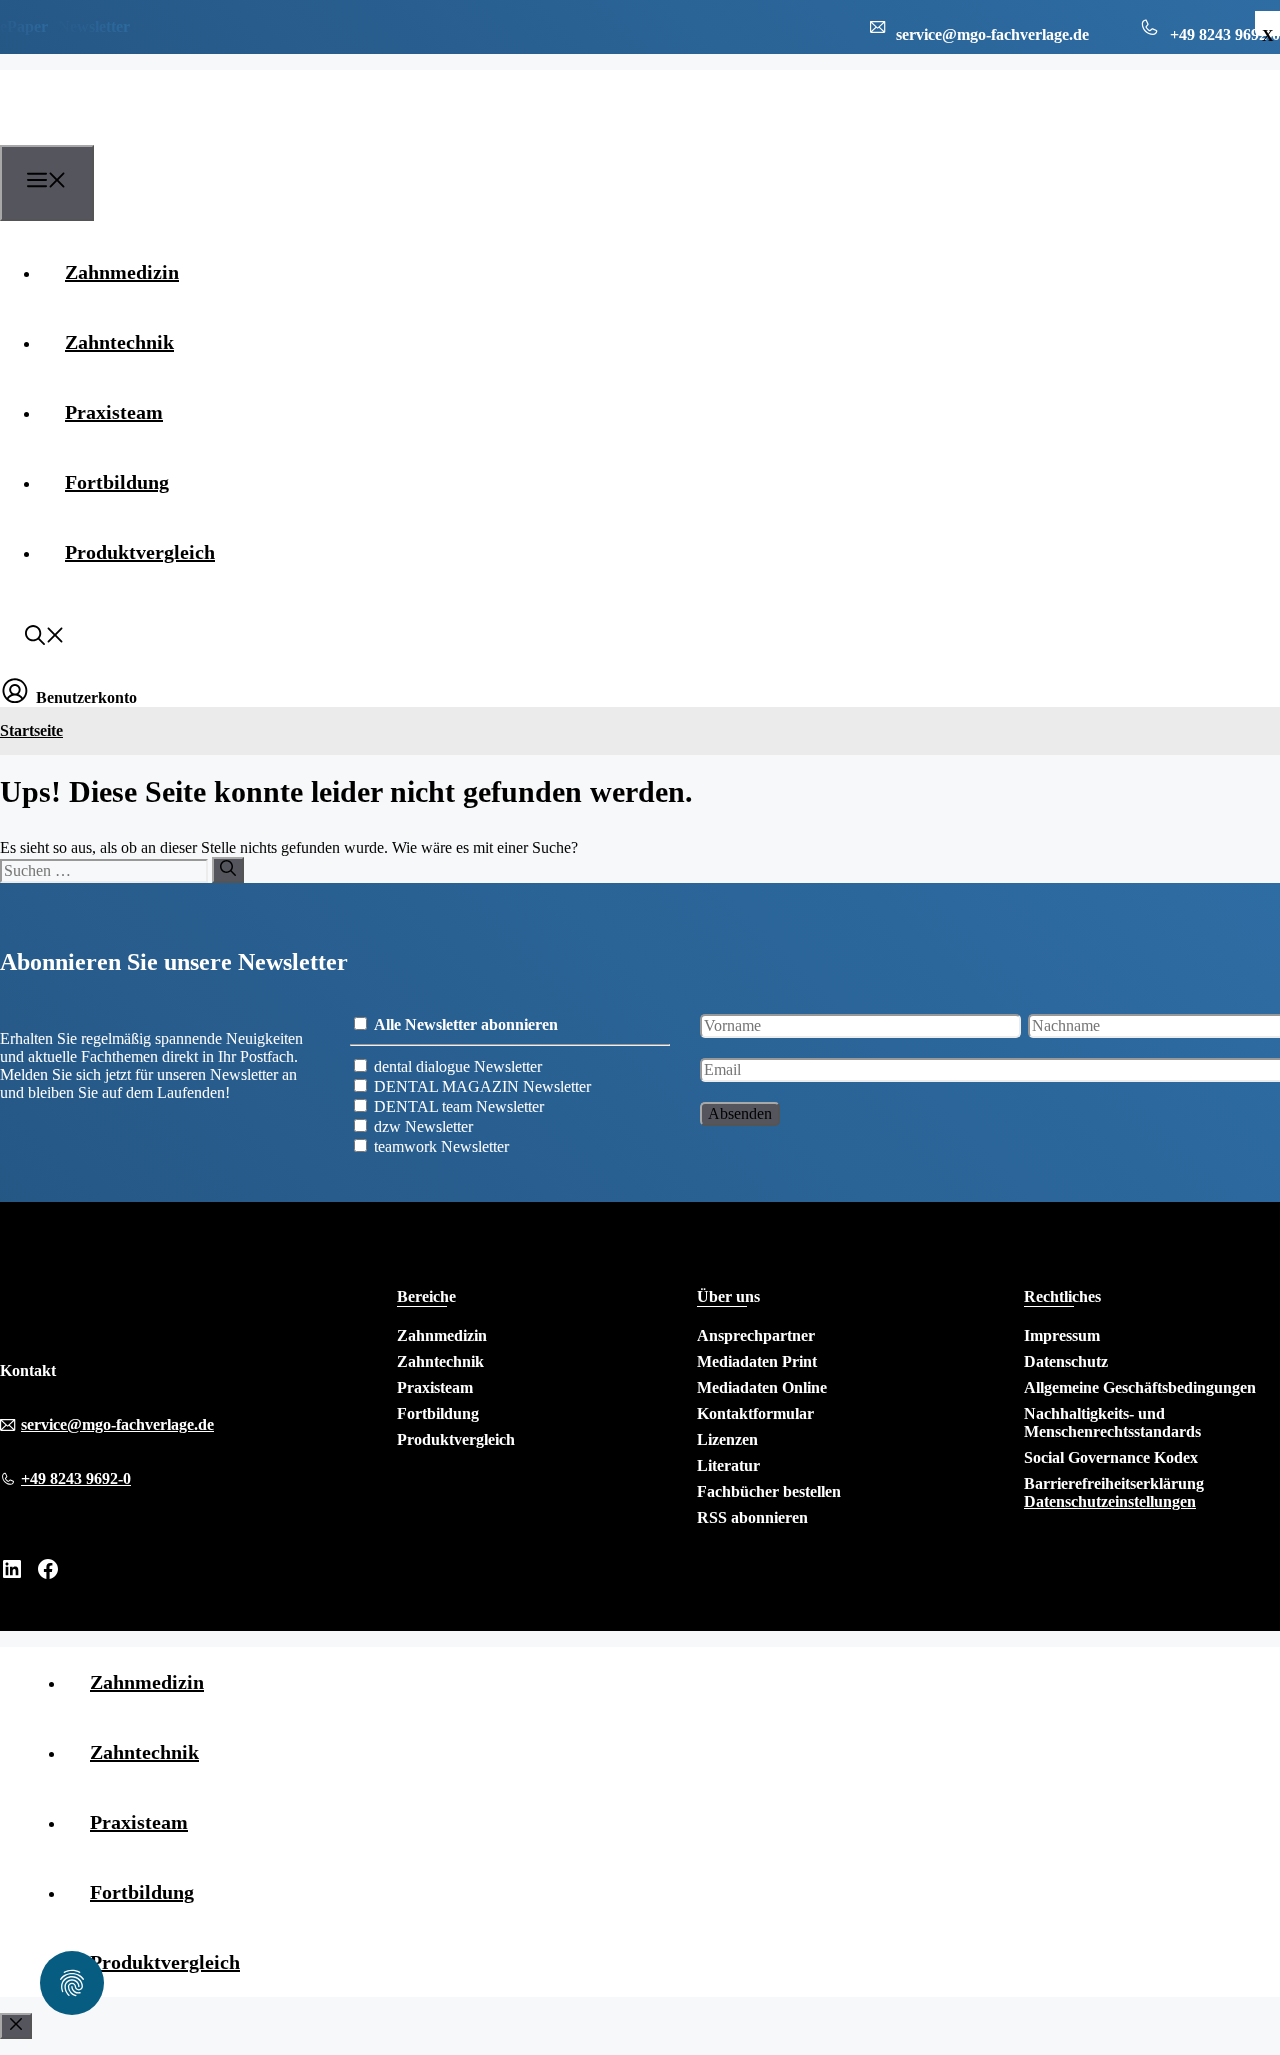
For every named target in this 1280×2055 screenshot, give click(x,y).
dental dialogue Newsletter (458, 1066)
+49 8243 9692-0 (76, 1478)
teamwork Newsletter (441, 1146)
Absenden (740, 1113)
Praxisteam (114, 412)
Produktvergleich (140, 552)
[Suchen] (228, 870)
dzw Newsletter (423, 1126)
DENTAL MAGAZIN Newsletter (482, 1086)
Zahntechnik (119, 342)
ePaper (24, 26)
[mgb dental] (101, 133)
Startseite (31, 730)
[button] (45, 638)
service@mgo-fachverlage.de (117, 1424)
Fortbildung (117, 482)
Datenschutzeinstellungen (1110, 1501)
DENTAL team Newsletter (459, 1106)
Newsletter (94, 26)
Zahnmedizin (122, 272)
